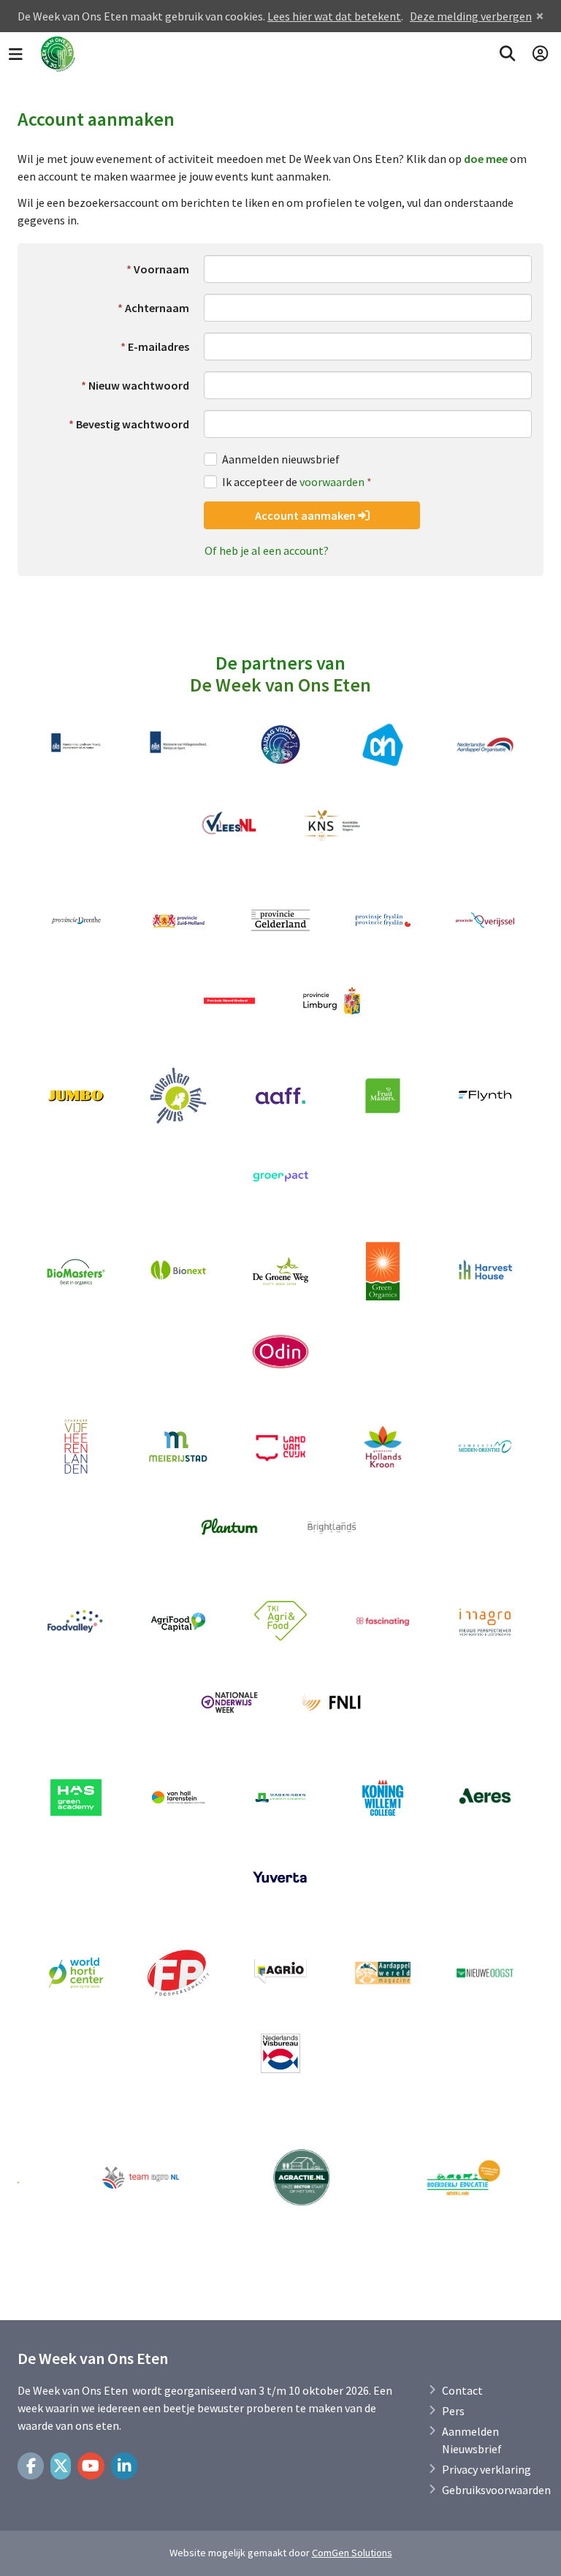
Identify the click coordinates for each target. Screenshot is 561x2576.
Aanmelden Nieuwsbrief (472, 2440)
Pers (453, 2411)
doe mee (486, 159)
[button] (507, 54)
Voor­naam (161, 269)
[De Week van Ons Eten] (58, 54)
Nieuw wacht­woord (139, 385)
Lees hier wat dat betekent (334, 16)
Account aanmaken (306, 515)
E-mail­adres (159, 346)
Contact (462, 2390)
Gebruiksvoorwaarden (496, 2490)
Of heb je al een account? (267, 550)
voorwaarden (332, 482)
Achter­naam (157, 308)
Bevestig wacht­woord (133, 424)
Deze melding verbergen (471, 16)
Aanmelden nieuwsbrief (281, 459)
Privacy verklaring (486, 2469)
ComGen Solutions (352, 2553)
